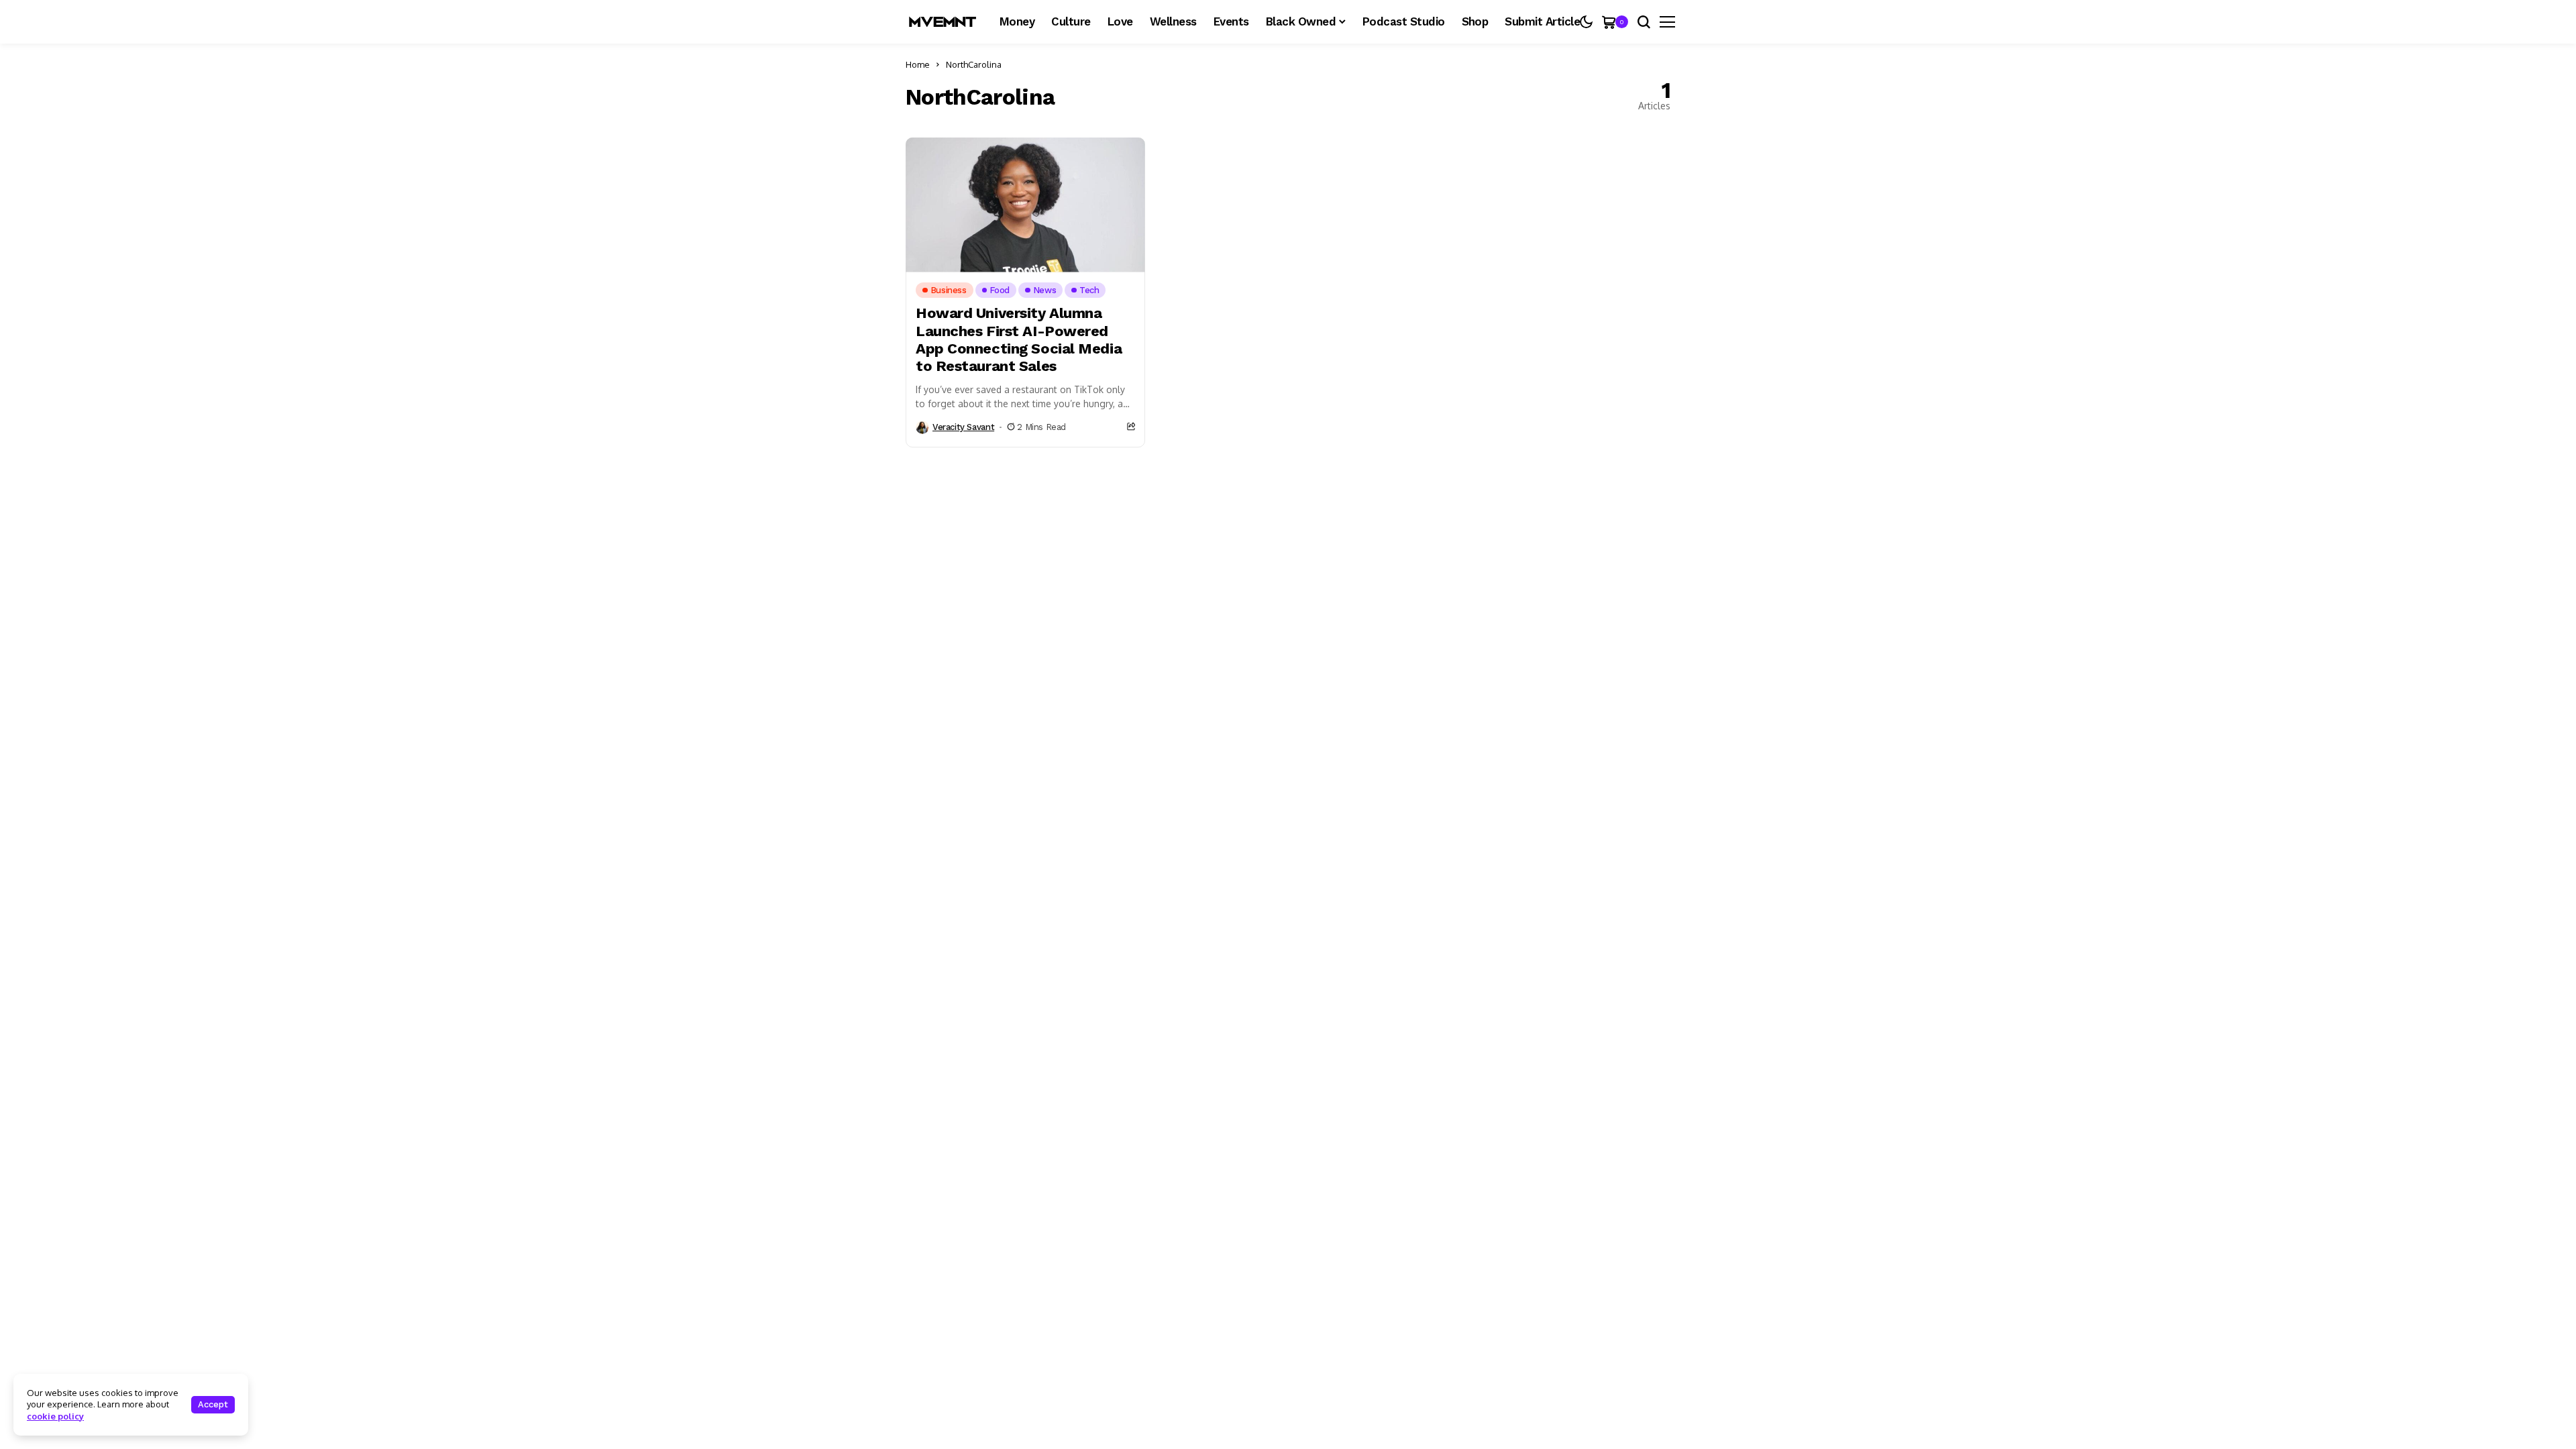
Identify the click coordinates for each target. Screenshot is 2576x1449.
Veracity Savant (963, 427)
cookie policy (55, 1416)
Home (918, 64)
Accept (213, 1404)
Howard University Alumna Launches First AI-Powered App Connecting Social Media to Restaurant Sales (1019, 339)
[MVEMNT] (943, 22)
